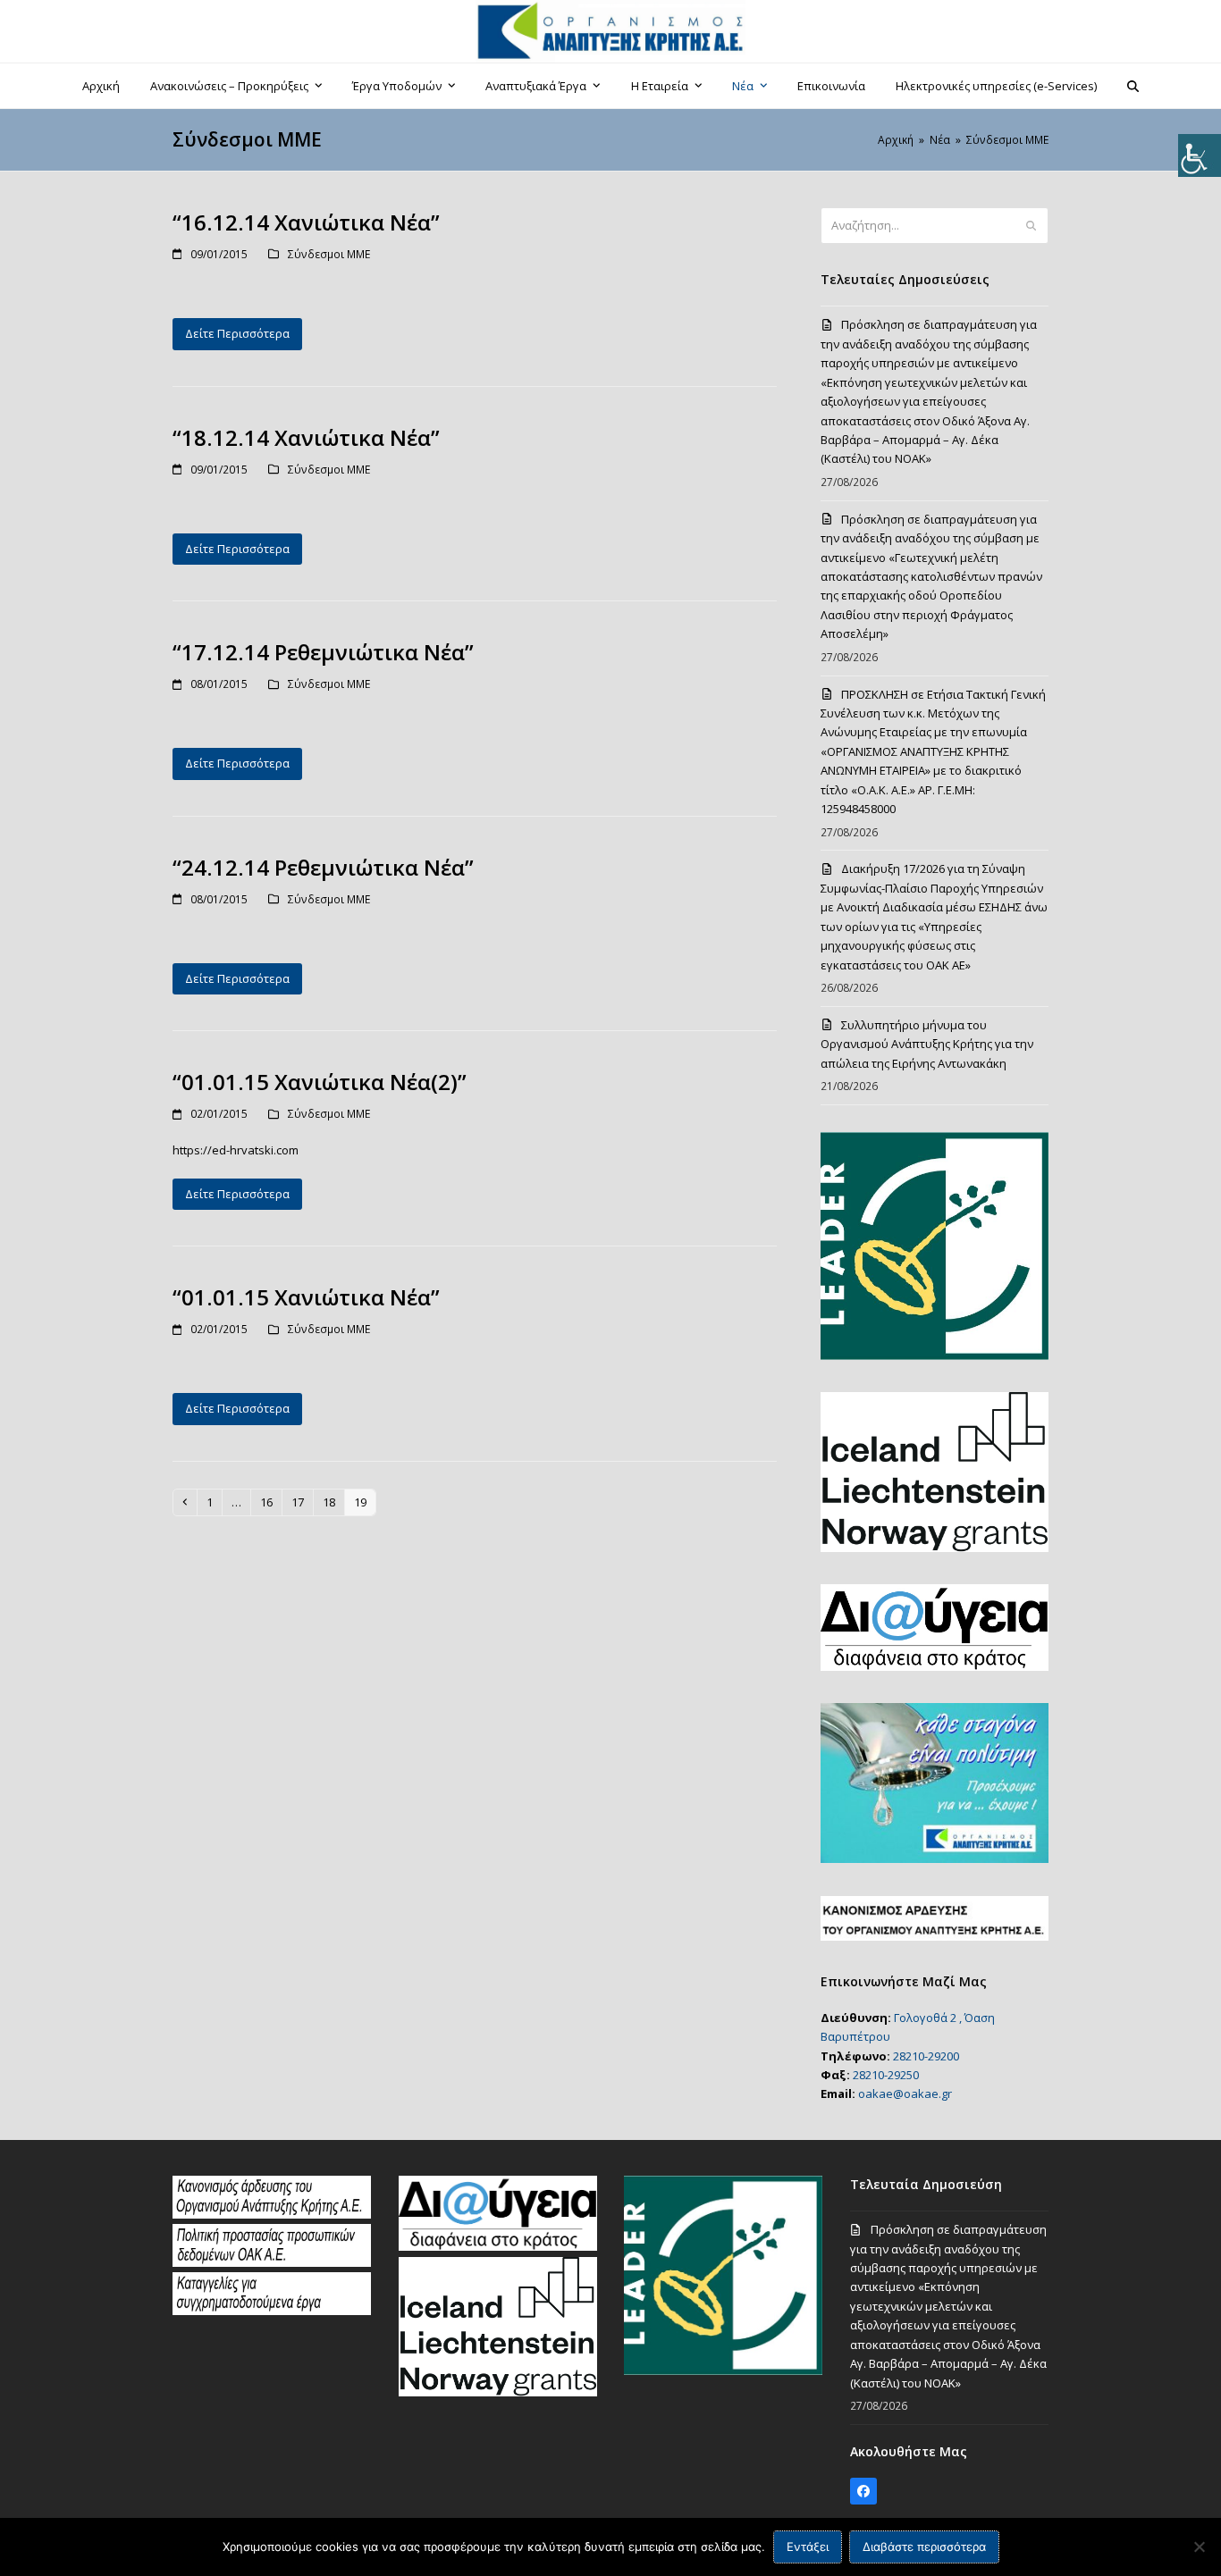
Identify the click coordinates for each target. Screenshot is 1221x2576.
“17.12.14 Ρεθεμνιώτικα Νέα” (323, 652)
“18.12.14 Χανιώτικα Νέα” (306, 437)
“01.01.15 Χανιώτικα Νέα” (306, 1297)
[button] (1133, 86)
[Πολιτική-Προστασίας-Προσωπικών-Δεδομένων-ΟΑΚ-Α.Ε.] (272, 2262)
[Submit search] (1031, 226)
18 (333, 1502)
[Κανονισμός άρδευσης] (272, 2214)
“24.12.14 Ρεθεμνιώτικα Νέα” (323, 867)
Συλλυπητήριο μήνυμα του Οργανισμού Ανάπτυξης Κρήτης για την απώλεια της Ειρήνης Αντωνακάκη (927, 1044)
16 (270, 1502)
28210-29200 (926, 2056)
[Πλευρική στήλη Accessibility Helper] (1200, 155)
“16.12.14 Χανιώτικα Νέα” (306, 222)
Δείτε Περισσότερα (237, 333)
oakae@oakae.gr (905, 2094)
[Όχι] (1199, 2547)
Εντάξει (808, 2547)
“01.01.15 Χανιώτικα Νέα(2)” (320, 1082)
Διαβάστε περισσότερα (924, 2547)
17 (302, 1502)
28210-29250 (886, 2075)
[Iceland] (498, 2392)
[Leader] (723, 2370)
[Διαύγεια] (498, 2246)
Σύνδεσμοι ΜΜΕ (329, 254)
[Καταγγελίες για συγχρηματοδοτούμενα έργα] (272, 2311)
